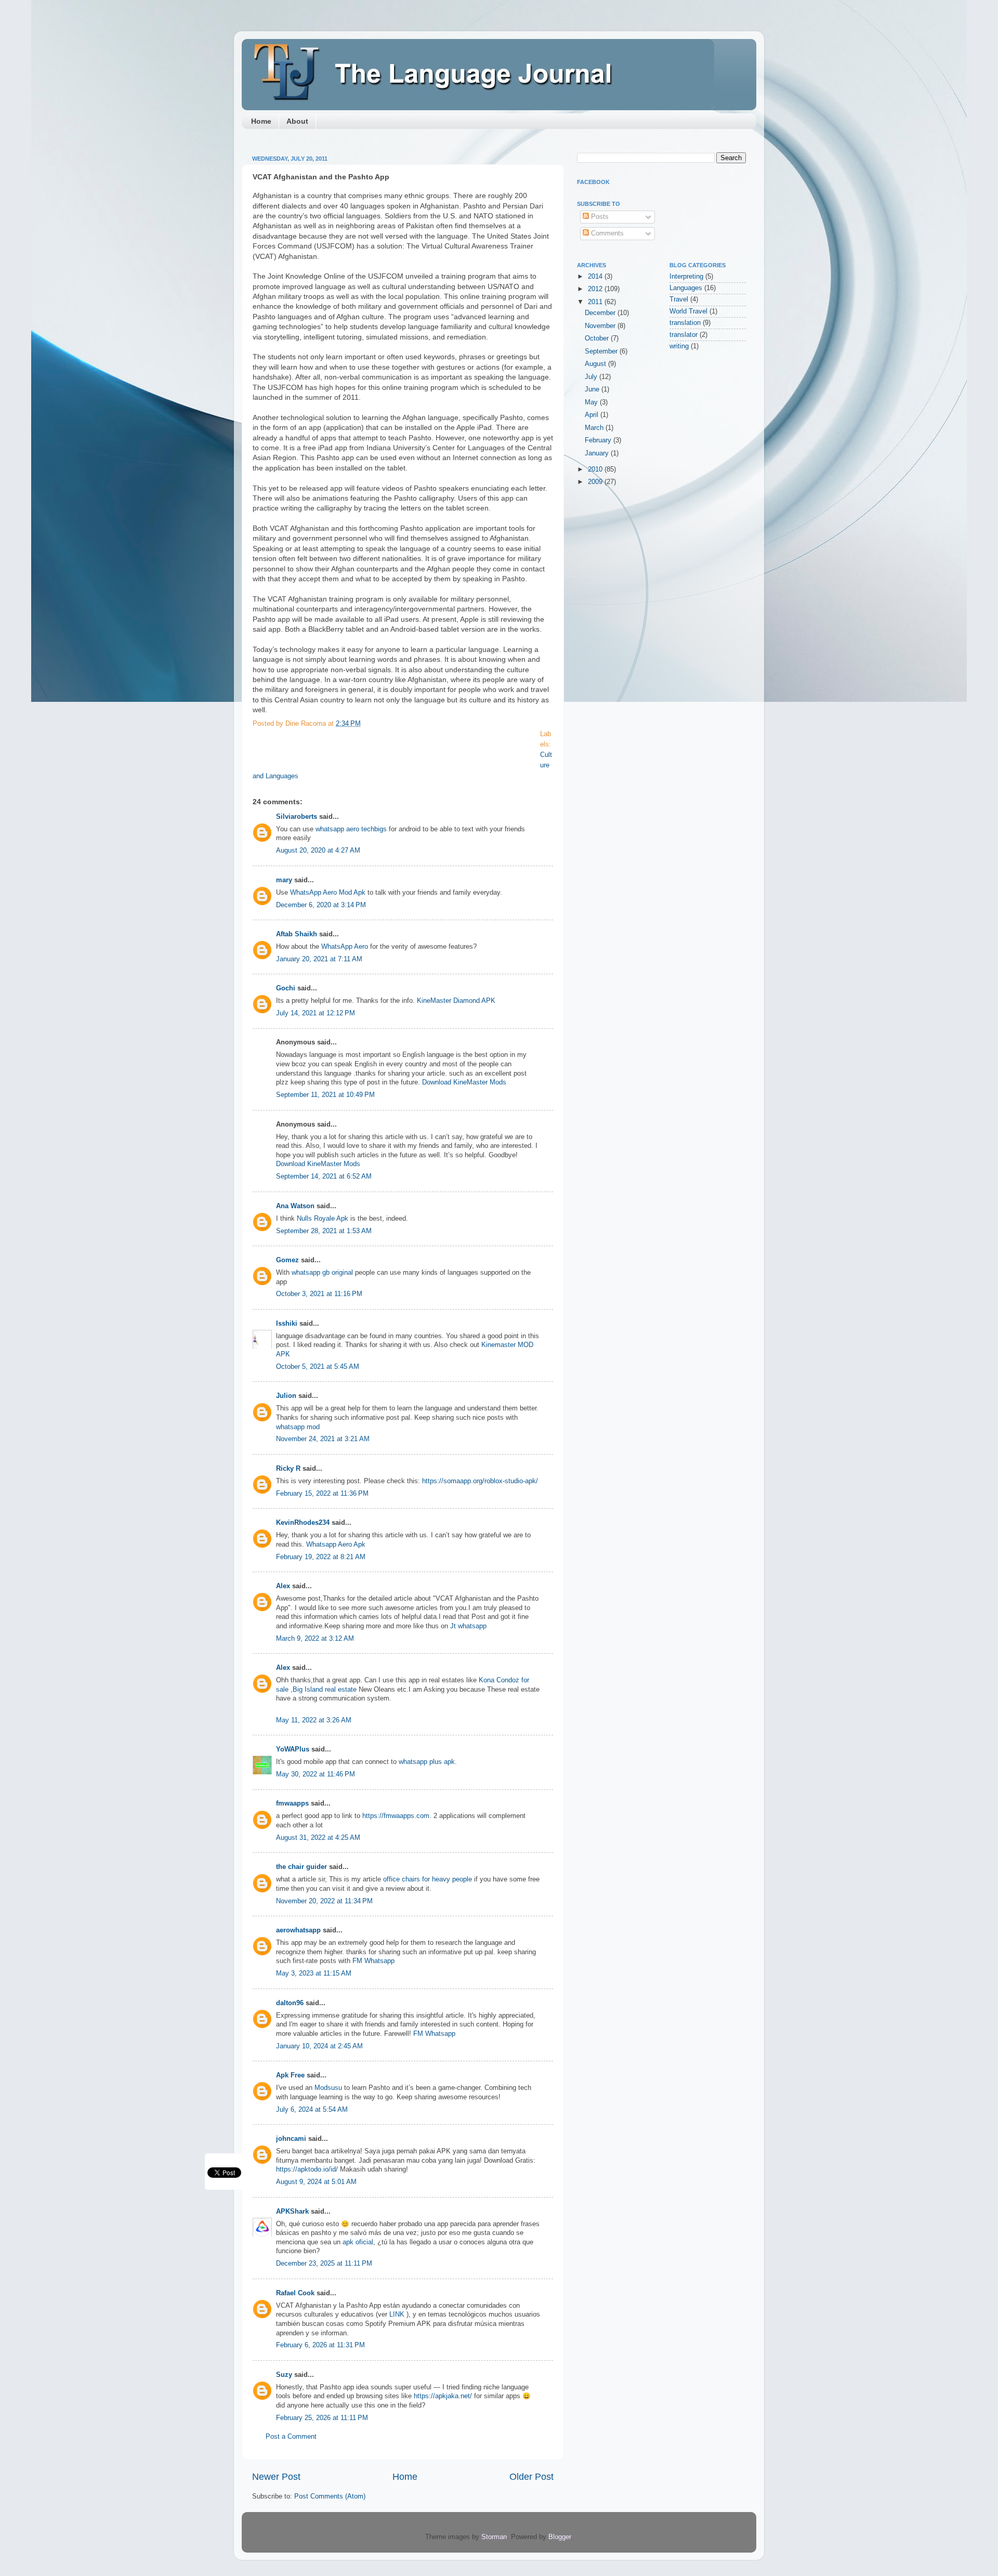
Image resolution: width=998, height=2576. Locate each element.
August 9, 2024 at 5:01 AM (316, 2182)
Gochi (286, 988)
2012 (596, 289)
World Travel (688, 311)
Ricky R (288, 1469)
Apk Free (290, 2075)
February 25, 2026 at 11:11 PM (322, 2418)
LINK (397, 2315)
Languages (686, 288)
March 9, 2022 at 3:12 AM (315, 1639)
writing (679, 346)
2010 (596, 469)
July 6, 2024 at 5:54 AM (312, 2110)
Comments (606, 233)
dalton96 (290, 2003)
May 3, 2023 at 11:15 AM (314, 1973)
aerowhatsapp (298, 1930)
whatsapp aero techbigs (351, 829)
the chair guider (301, 1867)
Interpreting (686, 277)
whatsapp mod (298, 1427)
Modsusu (328, 2088)
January (598, 453)
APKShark (292, 2212)
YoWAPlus (293, 1749)
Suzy (284, 2375)
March (595, 428)
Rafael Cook (295, 2293)
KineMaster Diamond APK (456, 1001)
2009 (596, 482)
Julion (286, 1396)
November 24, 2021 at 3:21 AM (323, 1439)
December (601, 313)
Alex (283, 1586)
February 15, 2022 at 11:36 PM (322, 1494)
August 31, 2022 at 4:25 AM (318, 1838)
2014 (596, 277)
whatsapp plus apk (427, 1762)
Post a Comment (291, 2437)
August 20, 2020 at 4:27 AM (318, 851)
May (592, 402)
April (593, 415)
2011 (596, 302)
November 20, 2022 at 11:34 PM (324, 1901)
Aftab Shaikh (297, 934)
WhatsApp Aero (345, 947)
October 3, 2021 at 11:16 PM (319, 1294)
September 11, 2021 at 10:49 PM (325, 1095)
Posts (599, 217)
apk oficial (358, 2242)
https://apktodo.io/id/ (307, 2169)
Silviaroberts (297, 817)
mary (284, 880)
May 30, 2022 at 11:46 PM (316, 1774)
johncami (291, 2139)
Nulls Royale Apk (323, 1219)
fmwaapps (292, 1803)
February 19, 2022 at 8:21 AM (321, 1557)
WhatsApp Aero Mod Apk (328, 893)
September (602, 351)
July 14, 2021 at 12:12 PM (316, 1013)
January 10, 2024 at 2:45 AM (319, 2046)
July (592, 377)
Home (261, 121)
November (601, 326)
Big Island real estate (325, 1690)
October (598, 338)
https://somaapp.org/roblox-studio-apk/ (480, 1481)
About (297, 121)
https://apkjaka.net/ (443, 2396)
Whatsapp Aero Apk (336, 1545)
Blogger (560, 2537)
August (596, 364)
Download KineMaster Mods (464, 1082)
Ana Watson (295, 1206)
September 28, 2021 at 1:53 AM (324, 1231)
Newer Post (276, 2477)
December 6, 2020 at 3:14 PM (321, 905)
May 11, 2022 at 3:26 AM (314, 1720)
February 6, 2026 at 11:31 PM (320, 2345)
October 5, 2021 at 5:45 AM (318, 1367)
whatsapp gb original (322, 1273)
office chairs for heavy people (429, 1879)
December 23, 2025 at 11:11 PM (324, 2264)
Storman (494, 2537)
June (593, 389)
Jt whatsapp (468, 1626)
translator (684, 335)
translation (685, 323)
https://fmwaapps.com (396, 1816)
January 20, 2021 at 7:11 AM (319, 959)
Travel (679, 299)
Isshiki (287, 1324)
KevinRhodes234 (303, 1523)
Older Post (531, 2477)
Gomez (287, 1260)
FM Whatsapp (373, 1961)
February (599, 440)
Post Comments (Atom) (330, 2496)
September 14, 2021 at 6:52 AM (324, 1176)
